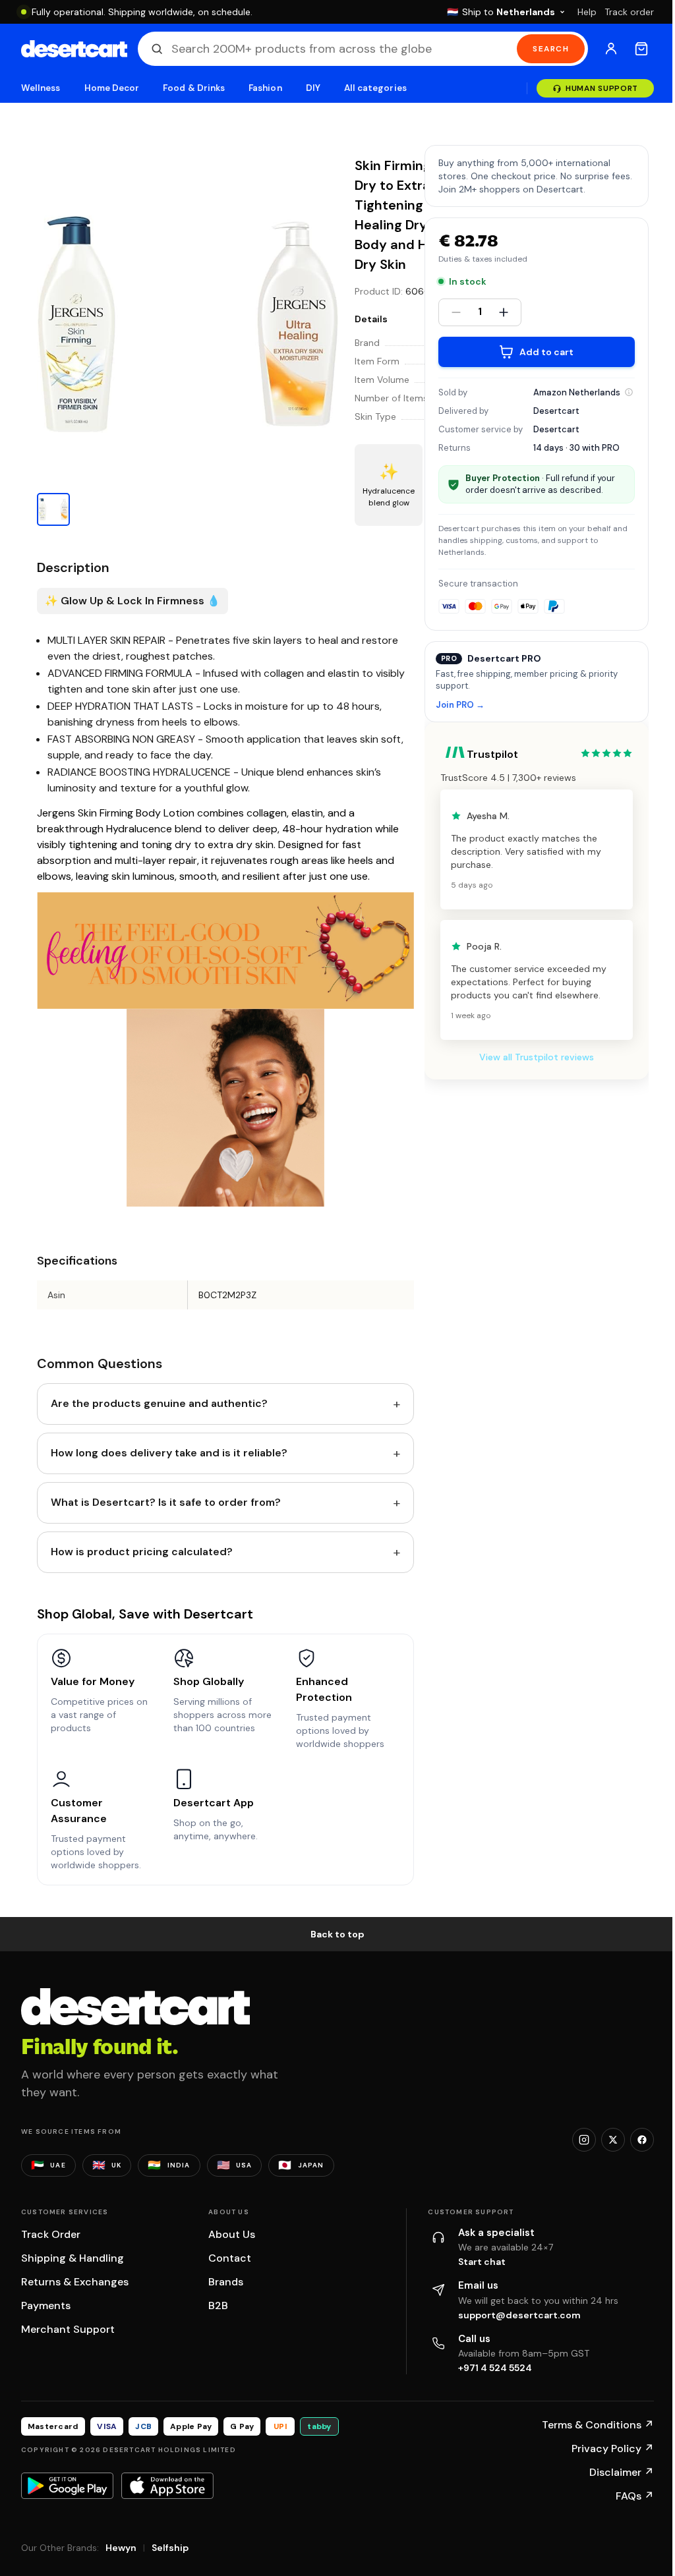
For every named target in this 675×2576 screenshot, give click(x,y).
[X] (613, 2140)
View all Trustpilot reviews (537, 1057)
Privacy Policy (613, 2448)
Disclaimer (622, 2472)
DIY (313, 88)
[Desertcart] (74, 49)
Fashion (265, 88)
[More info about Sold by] (629, 392)
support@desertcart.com (519, 2315)
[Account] (611, 49)
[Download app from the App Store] (167, 2486)
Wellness (41, 88)
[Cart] (641, 49)
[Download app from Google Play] (67, 2486)
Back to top (337, 1934)
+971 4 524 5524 (495, 2368)
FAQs (635, 2496)
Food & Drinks (194, 88)
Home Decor (112, 88)
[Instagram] (584, 2140)
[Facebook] (642, 2140)
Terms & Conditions (598, 2425)
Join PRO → (460, 705)
